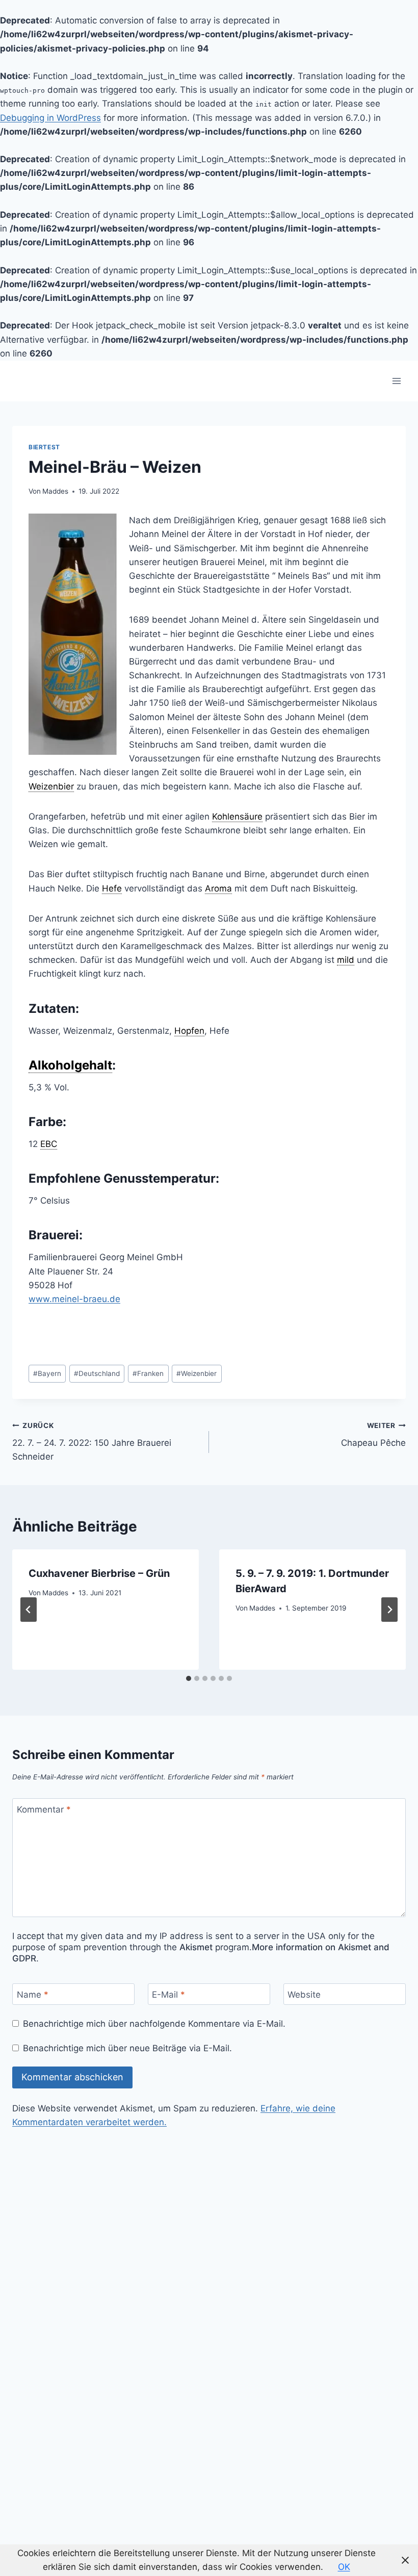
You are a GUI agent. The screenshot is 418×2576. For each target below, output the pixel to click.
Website (304, 1995)
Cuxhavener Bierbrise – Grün (99, 1573)
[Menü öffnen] (396, 381)
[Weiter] (389, 1610)
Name (33, 1995)
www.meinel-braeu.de (74, 1299)
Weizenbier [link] (51, 786)
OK (344, 2567)
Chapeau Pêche (373, 1434)
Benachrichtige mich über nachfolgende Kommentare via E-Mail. (154, 2024)
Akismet (196, 1947)
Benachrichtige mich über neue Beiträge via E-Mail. (127, 2048)
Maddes (55, 491)
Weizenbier (197, 1373)
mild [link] (346, 960)
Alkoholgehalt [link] (70, 1065)
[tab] (189, 1678)
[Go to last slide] (29, 1610)
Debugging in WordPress (50, 118)
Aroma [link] (218, 888)
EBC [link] (49, 1144)
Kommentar (44, 1809)
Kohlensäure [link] (237, 817)
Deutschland (97, 1373)
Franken (148, 1373)
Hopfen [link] (189, 1031)
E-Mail (168, 1995)
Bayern (47, 1373)
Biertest (44, 447)
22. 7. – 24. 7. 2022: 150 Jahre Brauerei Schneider (92, 1441)
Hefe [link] (112, 888)
